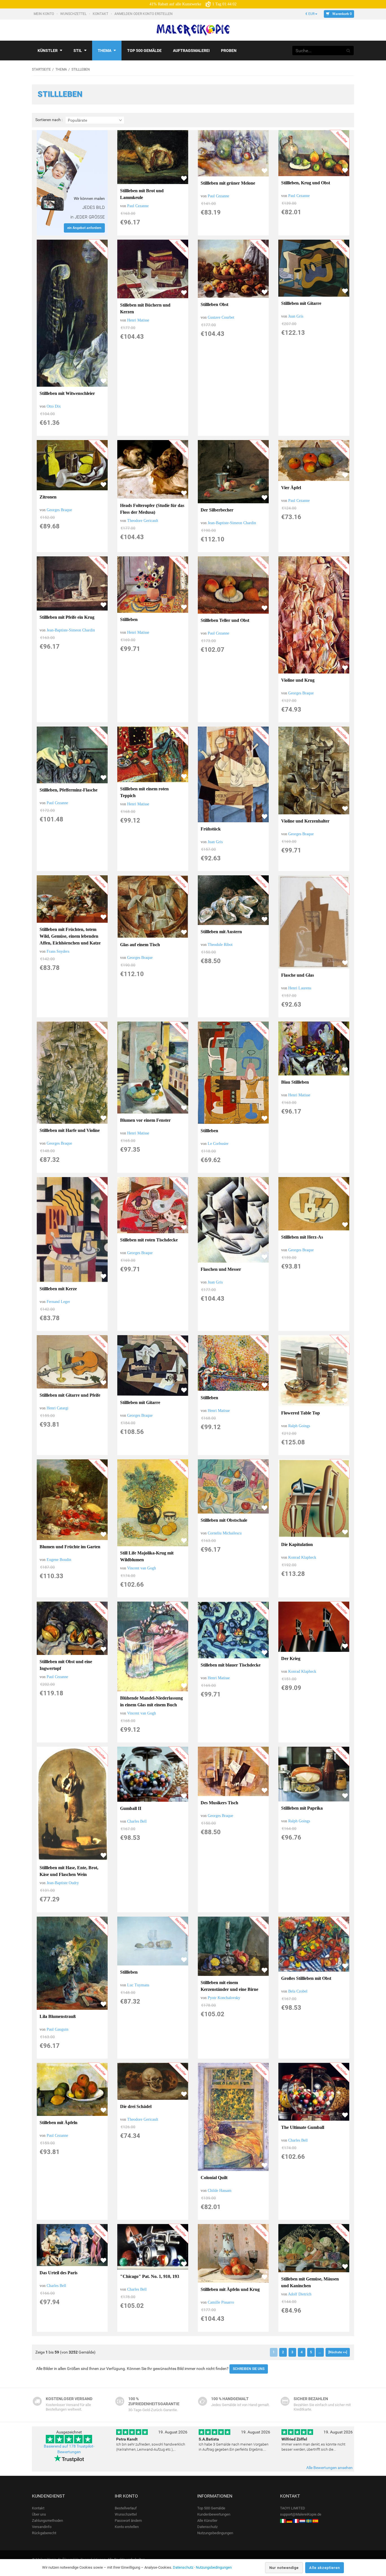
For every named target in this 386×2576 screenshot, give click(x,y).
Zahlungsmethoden (47, 2521)
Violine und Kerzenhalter (305, 821)
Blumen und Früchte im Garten (70, 1547)
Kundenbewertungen (214, 2514)
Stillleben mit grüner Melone (228, 183)
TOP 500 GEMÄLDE (144, 51)
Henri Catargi (58, 1408)
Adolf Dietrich (300, 2294)
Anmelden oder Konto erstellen (144, 14)
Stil (78, 51)
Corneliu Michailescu (225, 1533)
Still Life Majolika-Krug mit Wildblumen (147, 1556)
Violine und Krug (298, 680)
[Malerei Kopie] (289, 2521)
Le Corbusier (218, 1144)
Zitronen (48, 497)
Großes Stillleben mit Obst (306, 1978)
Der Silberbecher (217, 510)
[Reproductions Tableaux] (296, 2521)
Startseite (41, 69)
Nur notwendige (284, 2568)
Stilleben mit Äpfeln (58, 2123)
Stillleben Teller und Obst (225, 620)
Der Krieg (291, 1658)
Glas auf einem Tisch (140, 945)
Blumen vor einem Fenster (145, 1120)
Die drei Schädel (136, 2106)
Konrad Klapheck (302, 1557)
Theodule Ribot (220, 945)
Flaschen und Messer (221, 1269)
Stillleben (129, 619)
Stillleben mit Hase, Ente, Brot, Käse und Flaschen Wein (69, 1871)
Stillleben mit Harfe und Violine (70, 1130)
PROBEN (229, 51)
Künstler (48, 51)
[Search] (348, 51)
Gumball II (131, 1808)
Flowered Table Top (301, 1413)
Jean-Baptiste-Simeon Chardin (232, 523)
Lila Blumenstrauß (58, 2016)
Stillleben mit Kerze (58, 1289)
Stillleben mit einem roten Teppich (144, 792)
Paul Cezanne (138, 206)
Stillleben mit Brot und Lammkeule (142, 194)
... (320, 2352)
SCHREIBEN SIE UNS (249, 2369)
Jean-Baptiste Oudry (63, 1883)
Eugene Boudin (59, 1560)
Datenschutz (207, 2527)
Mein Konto (44, 14)
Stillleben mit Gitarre (301, 303)
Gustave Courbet (221, 317)
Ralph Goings (299, 1426)
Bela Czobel (298, 1991)
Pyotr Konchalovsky (224, 1998)
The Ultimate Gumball (303, 2127)
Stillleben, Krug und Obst (306, 183)
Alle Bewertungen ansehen (329, 2468)
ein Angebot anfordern (84, 228)
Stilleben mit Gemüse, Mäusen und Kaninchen (310, 2282)
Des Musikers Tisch (219, 1803)
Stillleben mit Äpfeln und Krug (230, 2289)
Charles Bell (137, 1821)
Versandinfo (42, 2527)
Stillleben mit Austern (221, 932)
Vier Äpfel (291, 488)
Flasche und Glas (298, 975)
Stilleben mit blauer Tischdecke (231, 1665)
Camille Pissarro (221, 2302)
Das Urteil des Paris (58, 2273)
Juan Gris (296, 316)
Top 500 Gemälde (211, 2508)
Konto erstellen (127, 2527)
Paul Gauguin (58, 2029)
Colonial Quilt (214, 2178)
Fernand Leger (58, 1302)
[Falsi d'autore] (283, 2521)
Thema (105, 51)
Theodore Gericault (143, 521)
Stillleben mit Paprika (302, 1808)
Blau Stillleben (295, 1082)
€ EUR (310, 14)
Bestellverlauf (126, 2508)
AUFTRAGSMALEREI (191, 51)
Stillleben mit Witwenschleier (67, 393)
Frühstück (211, 829)
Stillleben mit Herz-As (302, 1237)
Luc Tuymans (138, 1985)
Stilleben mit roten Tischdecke (149, 1240)
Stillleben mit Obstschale (224, 1520)
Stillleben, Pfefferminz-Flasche (69, 790)
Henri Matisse (138, 320)
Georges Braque (59, 510)
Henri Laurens (300, 988)
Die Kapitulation (297, 1544)
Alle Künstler (207, 2521)
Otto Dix (54, 406)
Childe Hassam (220, 2191)
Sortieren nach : (49, 120)
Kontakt (101, 14)
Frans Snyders (58, 951)
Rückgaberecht (44, 2533)
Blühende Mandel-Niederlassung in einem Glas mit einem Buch (151, 1701)
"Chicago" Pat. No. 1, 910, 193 (150, 2276)
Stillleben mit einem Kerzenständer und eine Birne (229, 1986)
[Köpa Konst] (309, 2521)
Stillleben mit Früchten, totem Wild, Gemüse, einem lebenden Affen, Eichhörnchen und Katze (70, 936)
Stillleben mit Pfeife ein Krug (67, 617)
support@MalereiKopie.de (301, 2514)
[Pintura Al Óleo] (315, 2521)
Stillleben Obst (214, 304)
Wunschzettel (74, 14)
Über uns (39, 2514)
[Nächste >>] (338, 2352)
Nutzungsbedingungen (215, 2533)
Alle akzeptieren (325, 2568)
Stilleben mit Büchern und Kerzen (145, 308)
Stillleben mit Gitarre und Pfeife (70, 1395)
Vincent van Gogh (142, 1568)
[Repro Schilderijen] (302, 2521)
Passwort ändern (128, 2521)
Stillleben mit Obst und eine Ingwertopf (66, 1665)
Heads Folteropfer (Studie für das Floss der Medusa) (152, 509)
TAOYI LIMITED (293, 2508)
